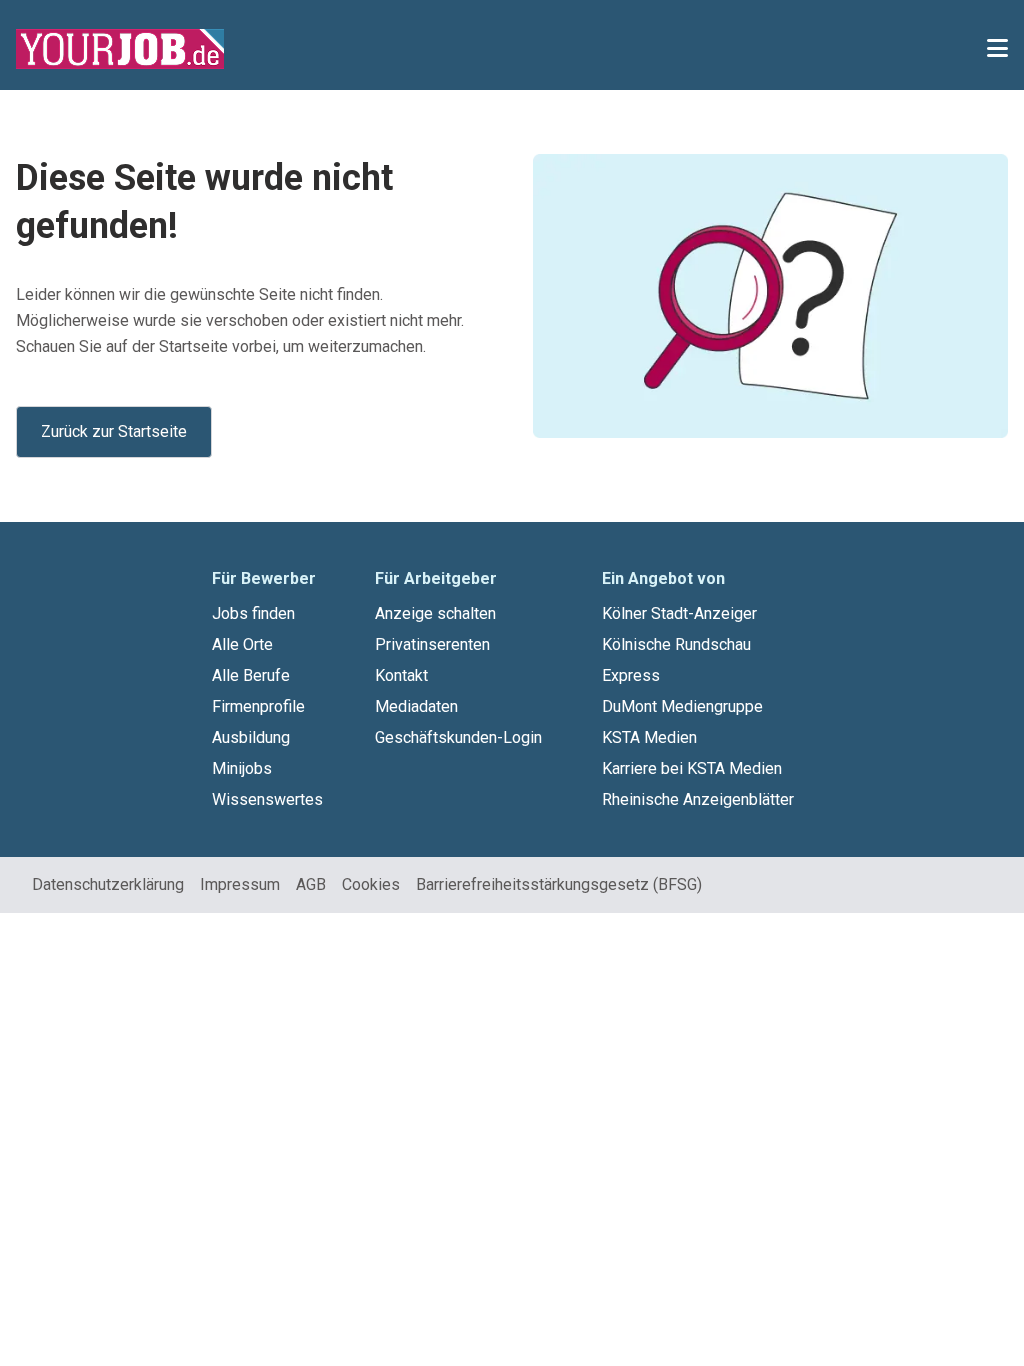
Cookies (371, 884)
